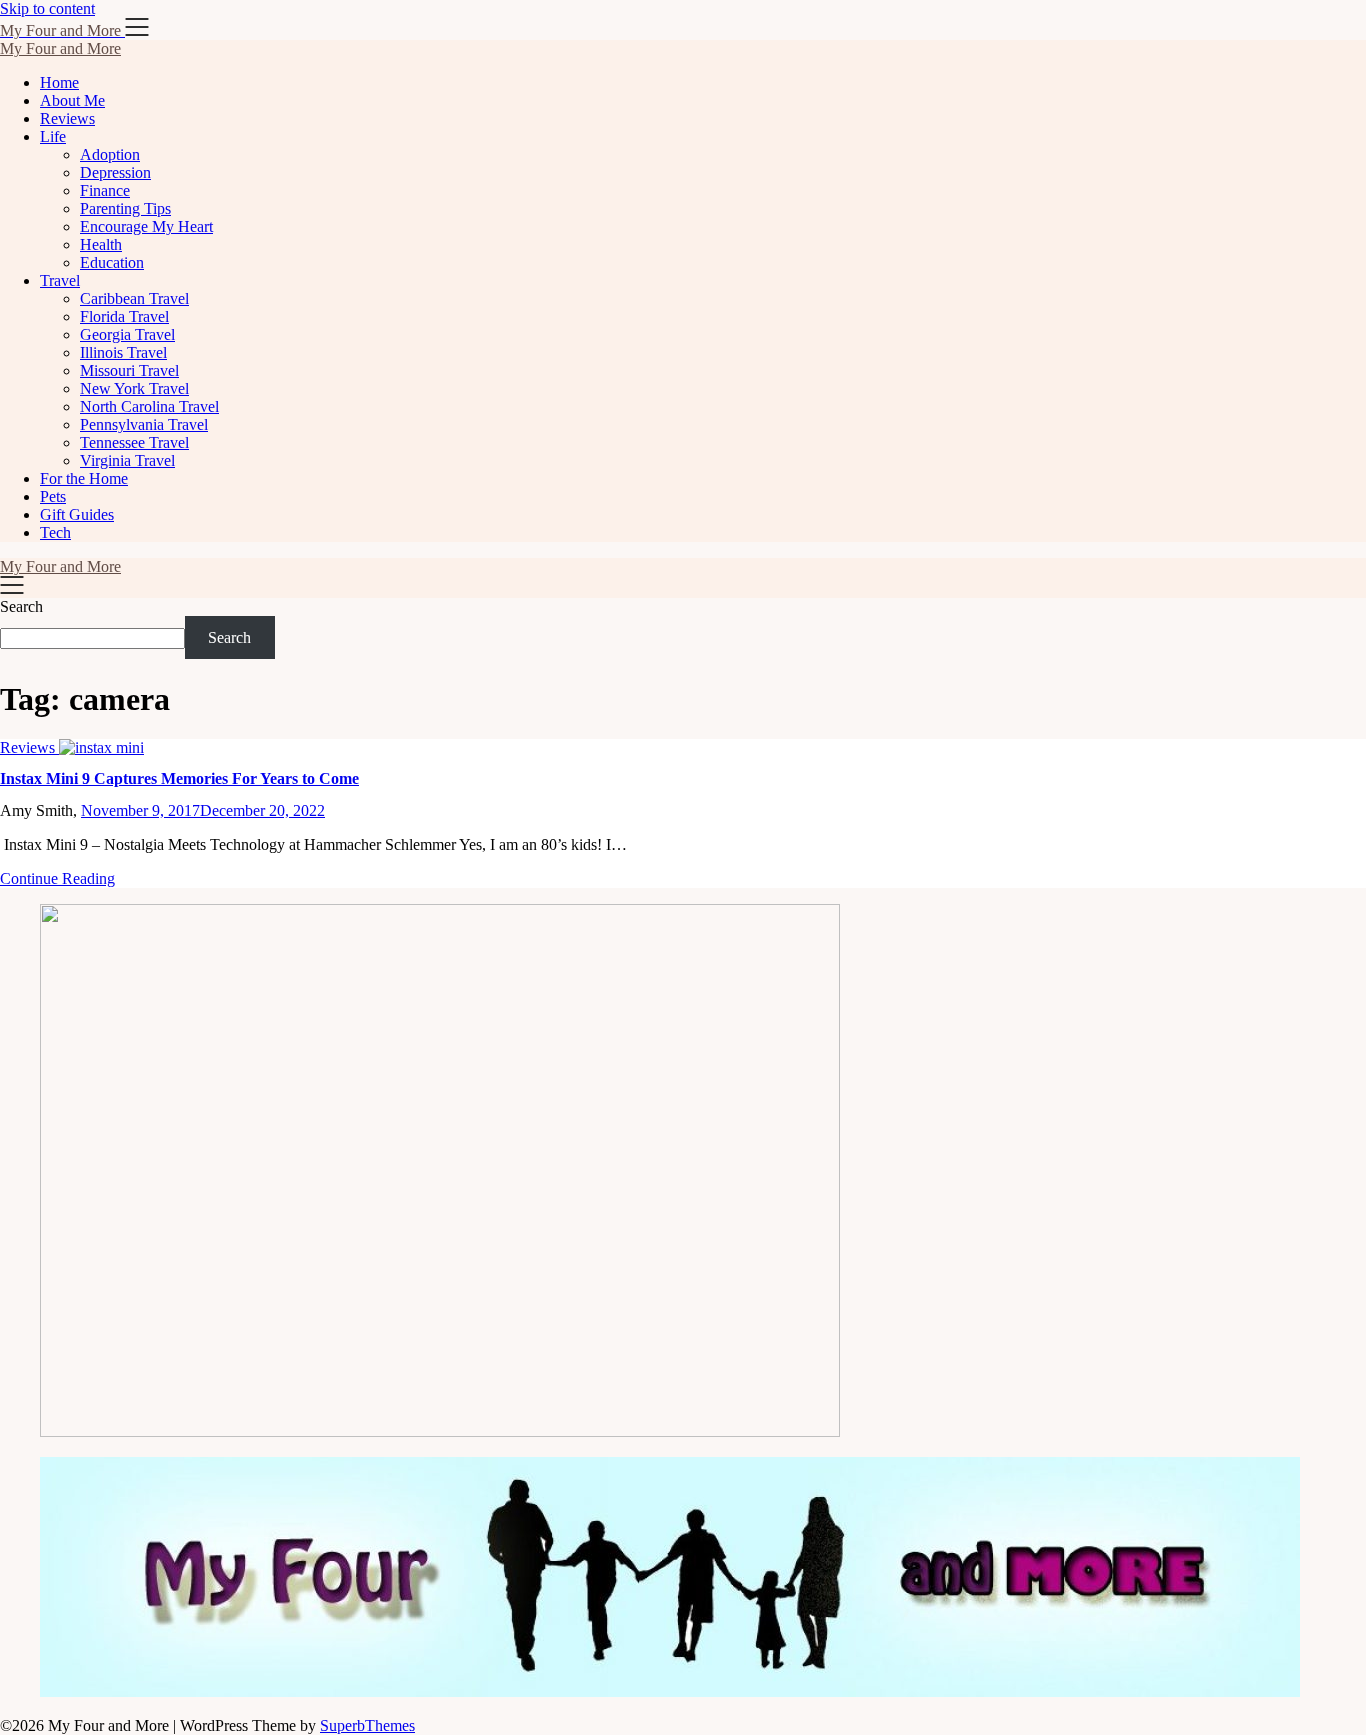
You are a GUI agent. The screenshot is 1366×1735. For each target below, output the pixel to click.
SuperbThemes (367, 1725)
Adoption (110, 154)
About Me (72, 100)
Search (21, 606)
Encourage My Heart (146, 226)
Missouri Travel (129, 370)
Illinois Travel (123, 352)
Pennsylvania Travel (144, 424)
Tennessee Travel (134, 442)
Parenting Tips (125, 208)
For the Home (84, 478)
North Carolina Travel (149, 406)
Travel (60, 280)
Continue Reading (57, 878)
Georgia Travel (127, 334)
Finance (105, 190)
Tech (55, 532)
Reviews (67, 118)
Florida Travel (124, 316)
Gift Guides (77, 514)
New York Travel (134, 388)
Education (112, 262)
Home (59, 82)
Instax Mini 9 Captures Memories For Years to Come (179, 778)
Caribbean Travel (134, 298)
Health (101, 244)
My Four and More (60, 48)
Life (53, 136)
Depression (115, 172)
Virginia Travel (127, 460)
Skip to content (47, 8)
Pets (53, 496)
